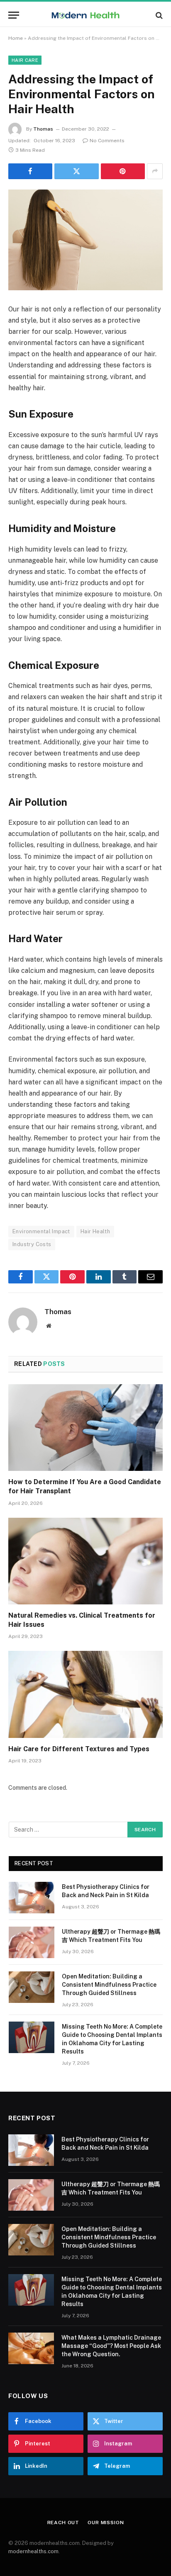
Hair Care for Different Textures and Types (79, 1749)
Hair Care (25, 60)
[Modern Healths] (86, 15)
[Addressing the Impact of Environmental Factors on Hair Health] (85, 240)
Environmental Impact (41, 1231)
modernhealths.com (33, 2551)
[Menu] (14, 15)
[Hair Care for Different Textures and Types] (85, 1694)
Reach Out (64, 2523)
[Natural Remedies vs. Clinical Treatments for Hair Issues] (85, 1561)
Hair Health (95, 1231)
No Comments (107, 141)
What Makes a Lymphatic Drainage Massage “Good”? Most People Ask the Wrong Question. (111, 2346)
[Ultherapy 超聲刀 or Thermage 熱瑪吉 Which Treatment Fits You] (32, 1942)
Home (16, 38)
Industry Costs (32, 1244)
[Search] (158, 15)
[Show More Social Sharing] (155, 171)
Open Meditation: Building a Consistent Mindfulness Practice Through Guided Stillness (109, 1985)
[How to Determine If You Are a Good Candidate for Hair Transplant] (85, 1428)
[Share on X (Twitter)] (76, 171)
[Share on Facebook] (30, 171)
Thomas (43, 129)
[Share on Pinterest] (123, 171)
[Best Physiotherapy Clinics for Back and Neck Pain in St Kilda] (32, 1898)
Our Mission (106, 2523)
